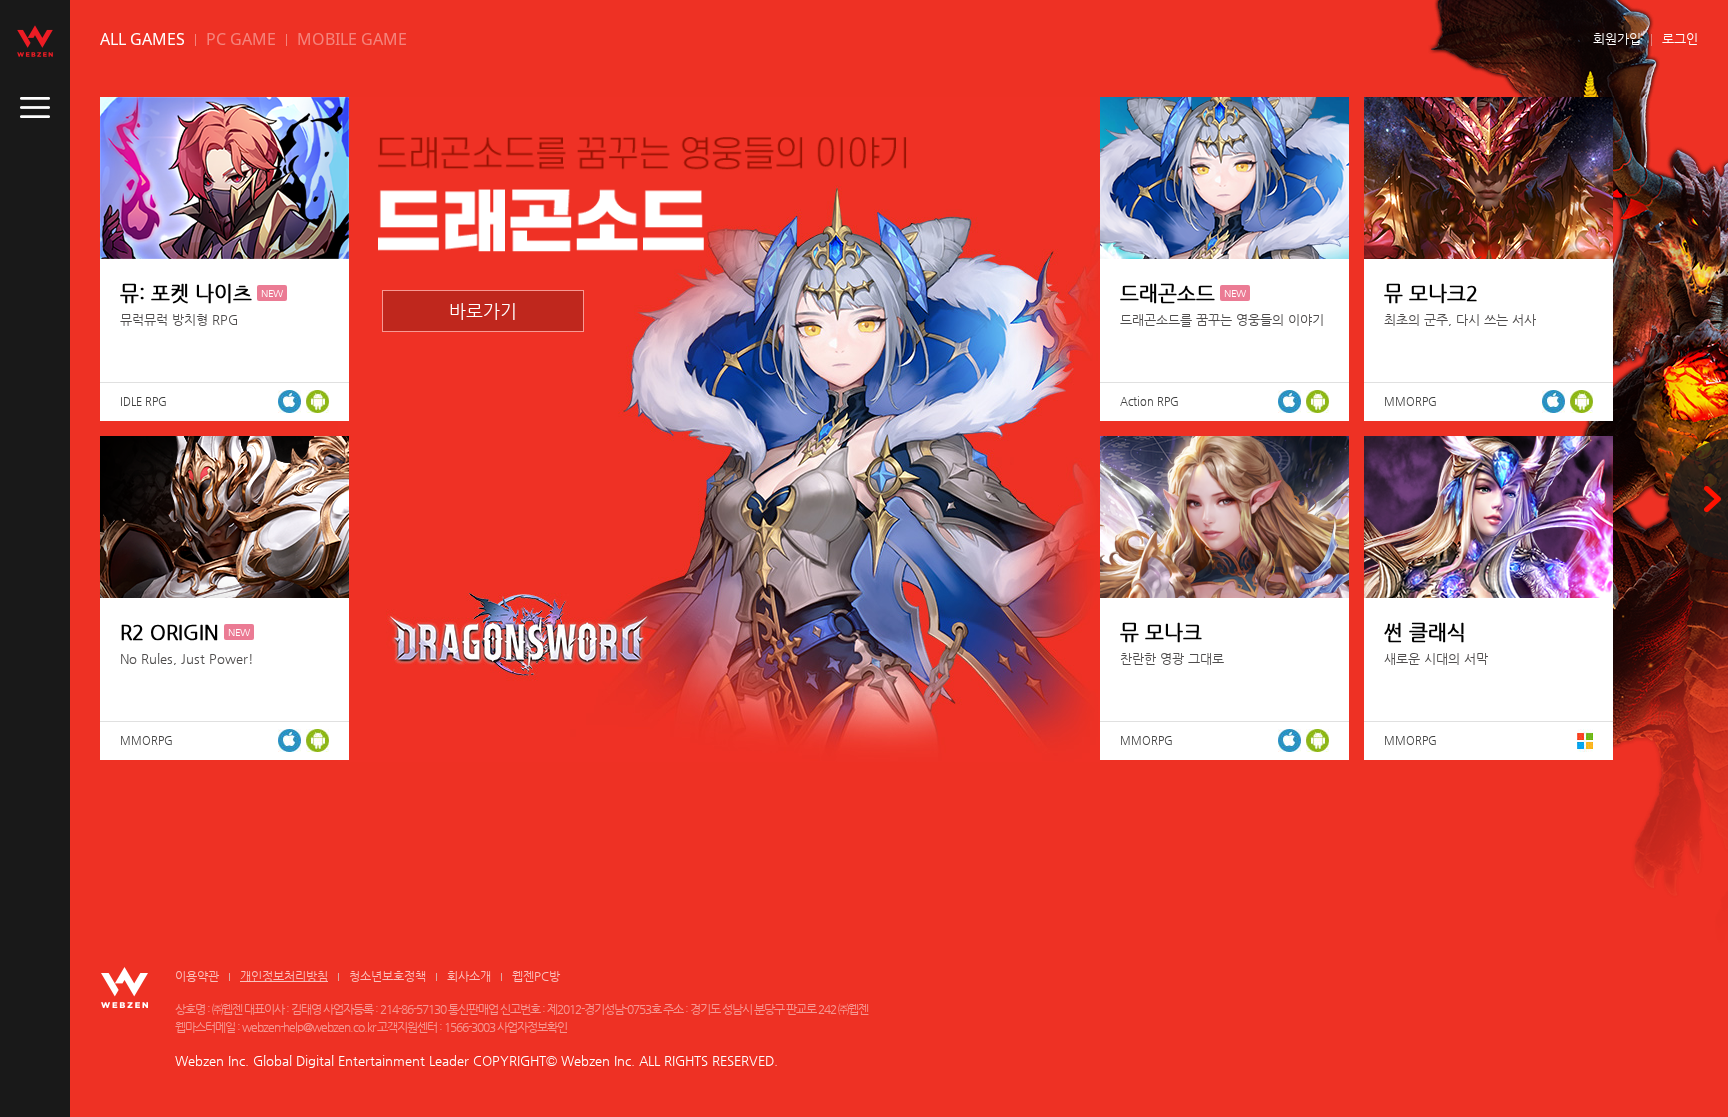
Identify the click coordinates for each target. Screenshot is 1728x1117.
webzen (35, 41)
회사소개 (469, 976)
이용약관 (197, 976)
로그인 (1680, 38)
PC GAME (241, 39)
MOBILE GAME (352, 39)
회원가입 (1617, 38)
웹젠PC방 (536, 976)
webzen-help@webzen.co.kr (308, 1027)
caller (35, 108)
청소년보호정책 (387, 976)
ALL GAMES (142, 39)
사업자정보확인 (532, 1027)
